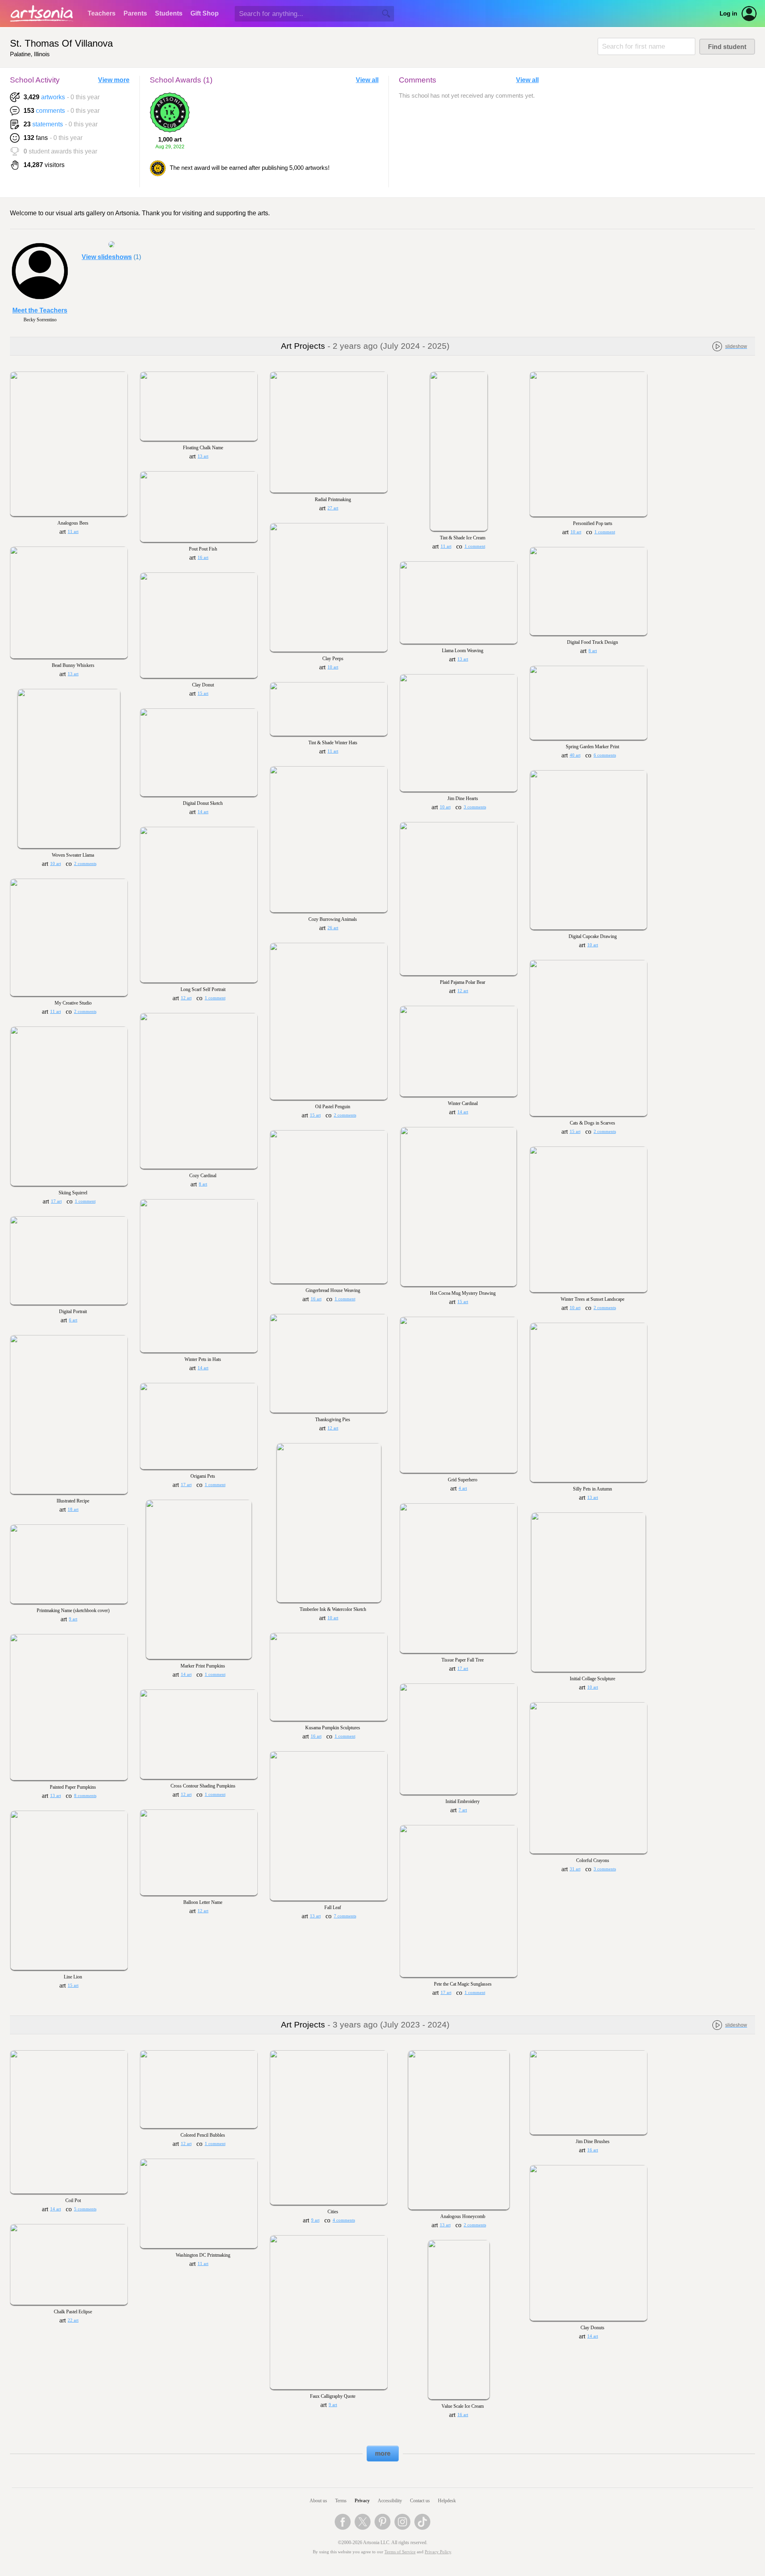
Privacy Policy (438, 2552)
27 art (333, 508)
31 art (575, 1869)
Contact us (420, 2501)
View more (114, 80)
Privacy (362, 2501)
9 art (73, 1619)
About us (318, 2501)
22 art (73, 2320)
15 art (203, 693)
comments (50, 111)
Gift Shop (205, 13)
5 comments (85, 2209)
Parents (135, 13)
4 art (463, 1488)
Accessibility (390, 2501)
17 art (56, 1201)
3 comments (475, 807)
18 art (73, 1509)
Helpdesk (447, 2501)
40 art (575, 755)
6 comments (605, 755)
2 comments (85, 864)
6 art (73, 1320)
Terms (341, 2501)
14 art (203, 812)
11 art (73, 532)
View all (367, 80)
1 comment (475, 546)
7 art (463, 1810)
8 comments (85, 1796)
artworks (53, 97)
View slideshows (107, 257)
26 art (333, 928)
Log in (728, 14)
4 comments (344, 2220)
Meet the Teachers (40, 310)
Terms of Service (400, 2552)
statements (48, 124)
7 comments (345, 1916)
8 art (593, 651)
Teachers (102, 13)
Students (169, 13)
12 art (463, 991)
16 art (203, 557)
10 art (576, 532)
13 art (203, 456)
